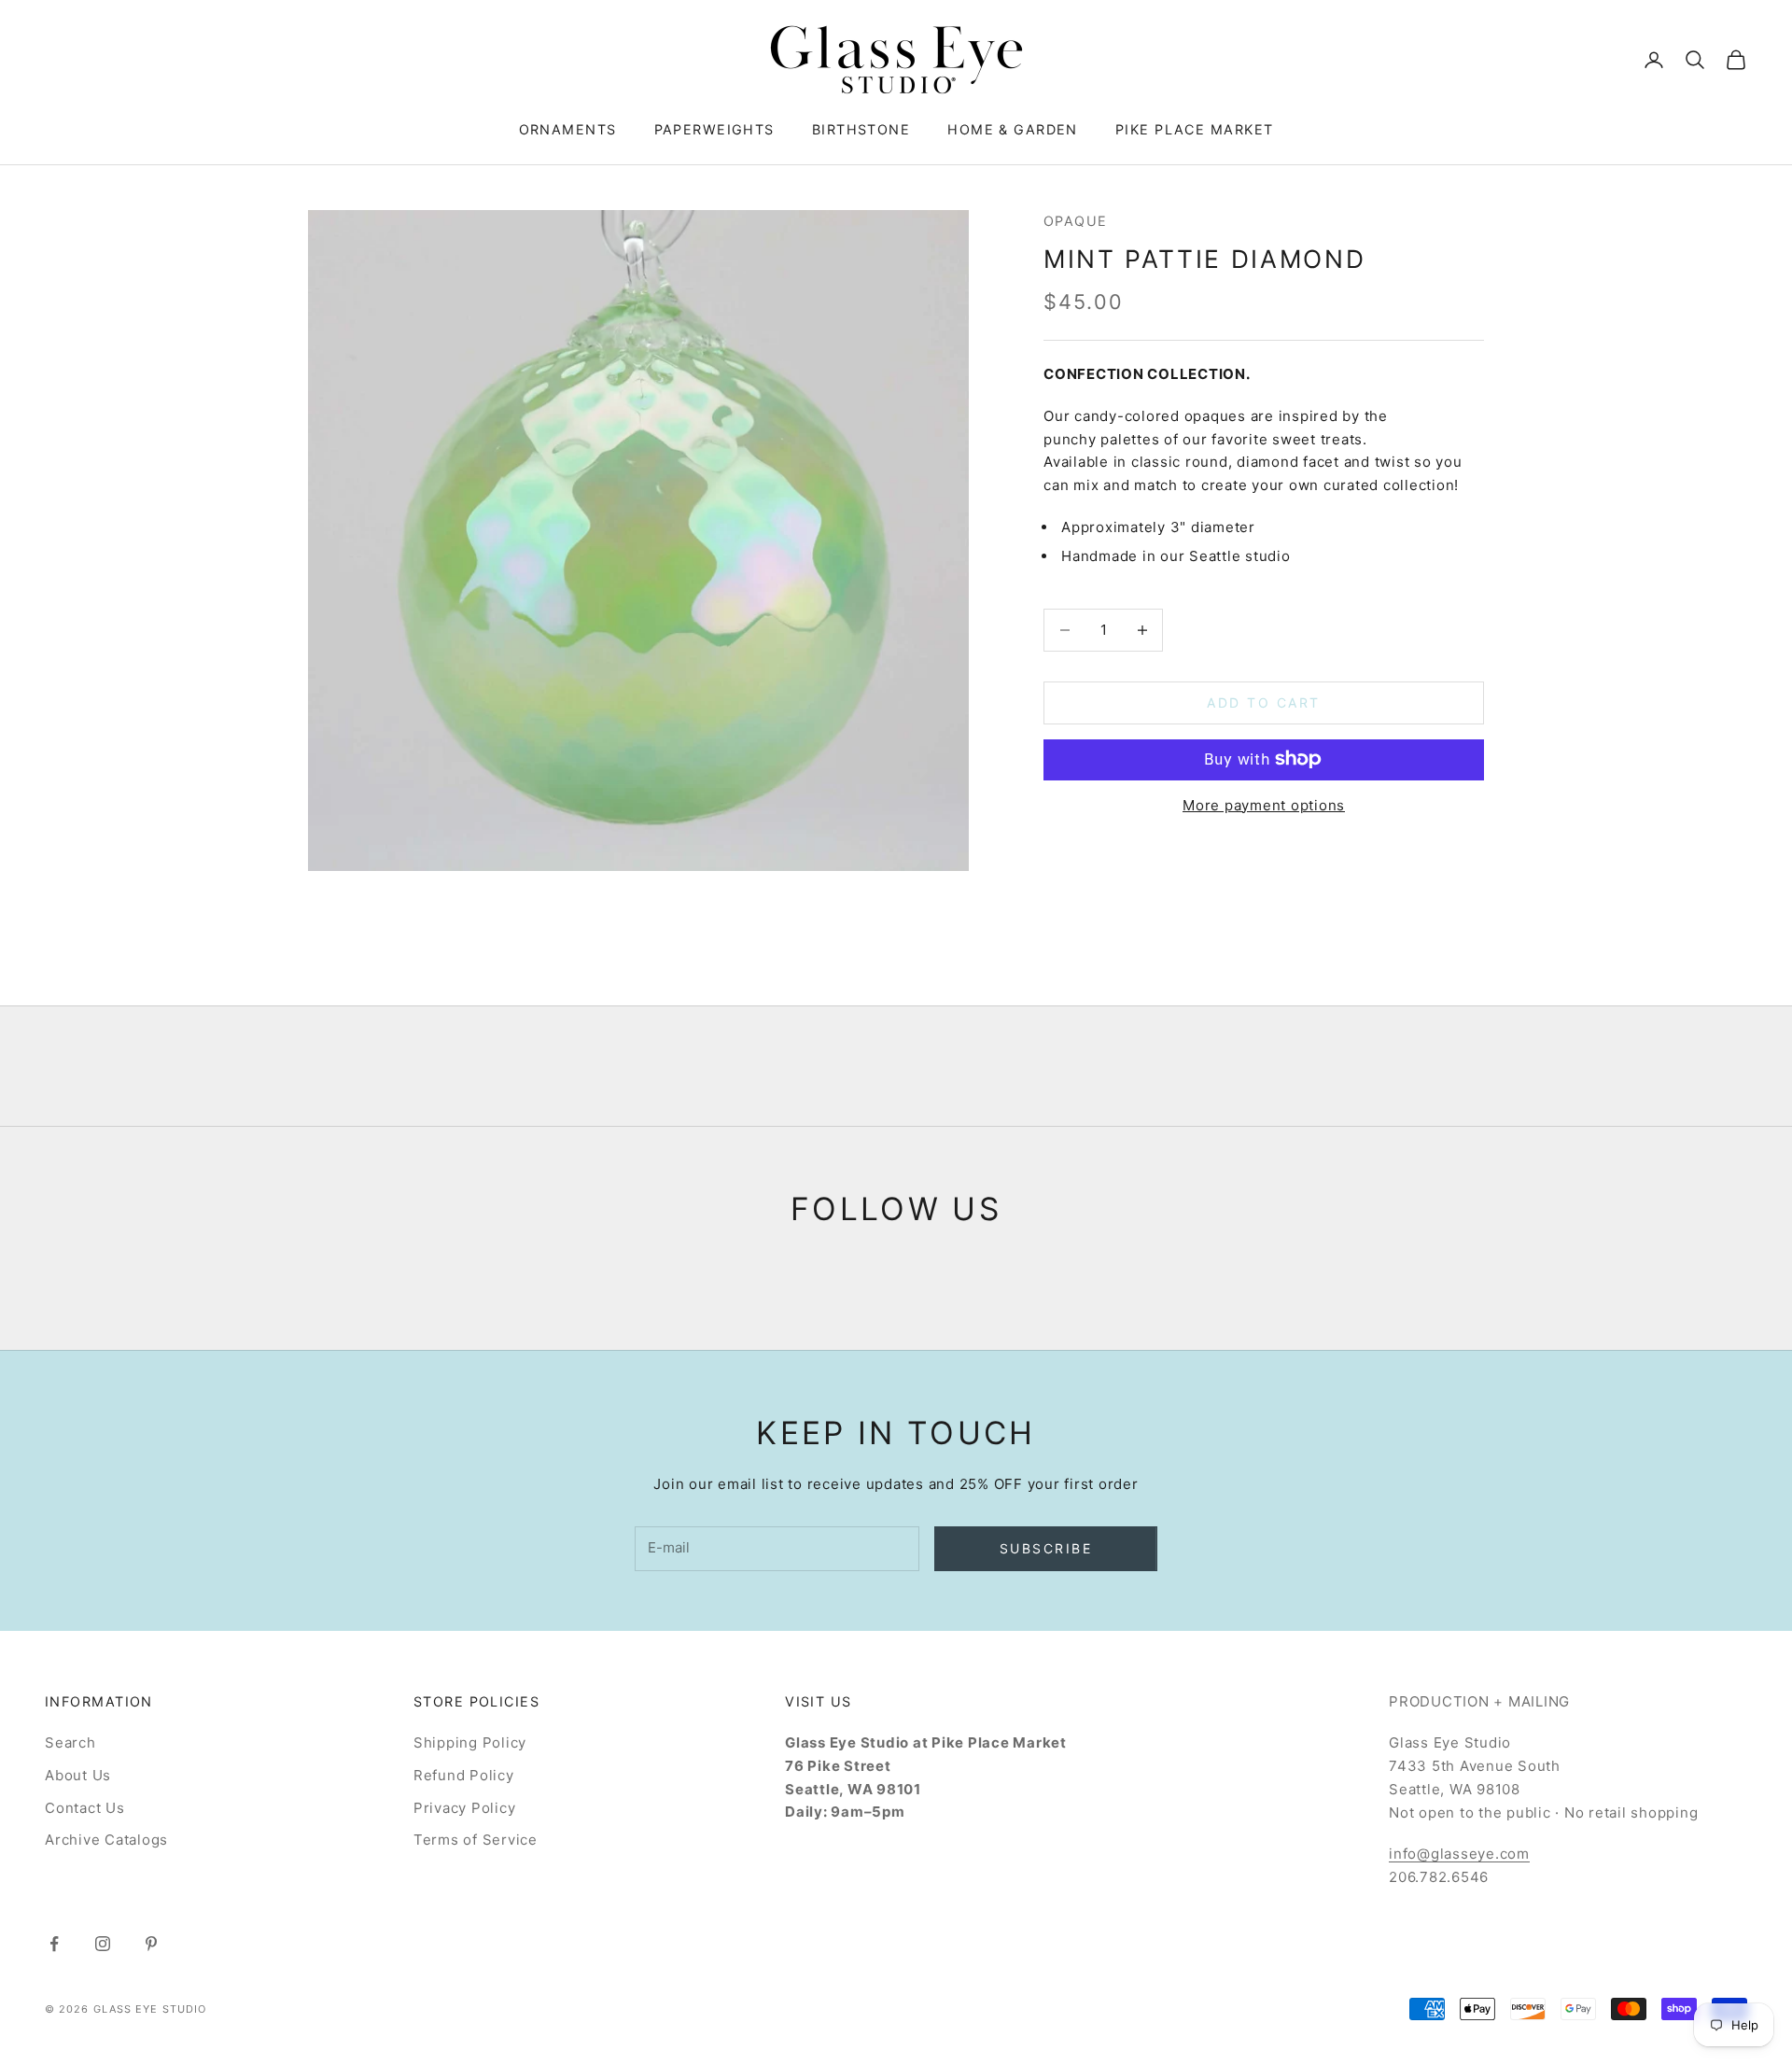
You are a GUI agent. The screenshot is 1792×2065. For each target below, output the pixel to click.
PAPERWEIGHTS (714, 129)
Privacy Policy (465, 1808)
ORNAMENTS (568, 129)
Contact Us (85, 1808)
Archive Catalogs (106, 1840)
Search (70, 1742)
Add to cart (1264, 702)
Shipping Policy (470, 1742)
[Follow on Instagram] (103, 1944)
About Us (78, 1775)
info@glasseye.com (1459, 1854)
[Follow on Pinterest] (151, 1944)
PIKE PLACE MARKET (1194, 129)
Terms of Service (476, 1840)
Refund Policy (464, 1775)
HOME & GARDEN (1013, 129)
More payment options (1264, 804)
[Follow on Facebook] (54, 1944)
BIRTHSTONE (861, 129)
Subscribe (1046, 1548)
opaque (1076, 221)
